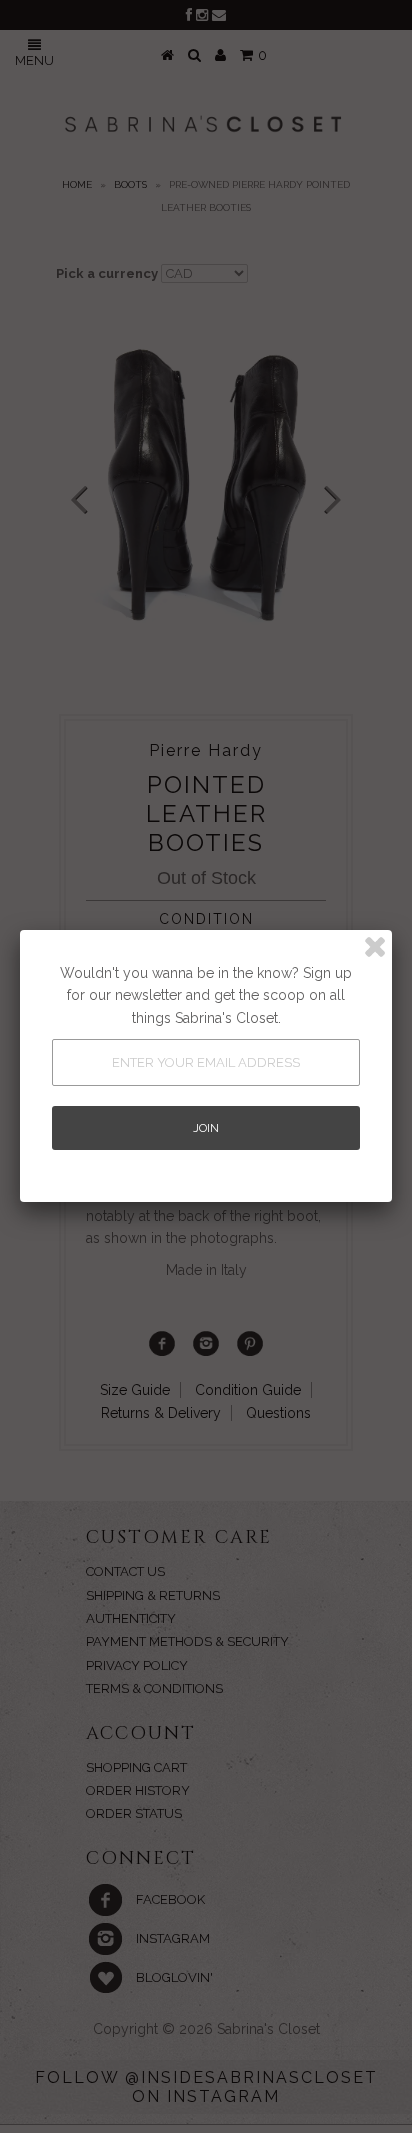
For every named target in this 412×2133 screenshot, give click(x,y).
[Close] (375, 947)
